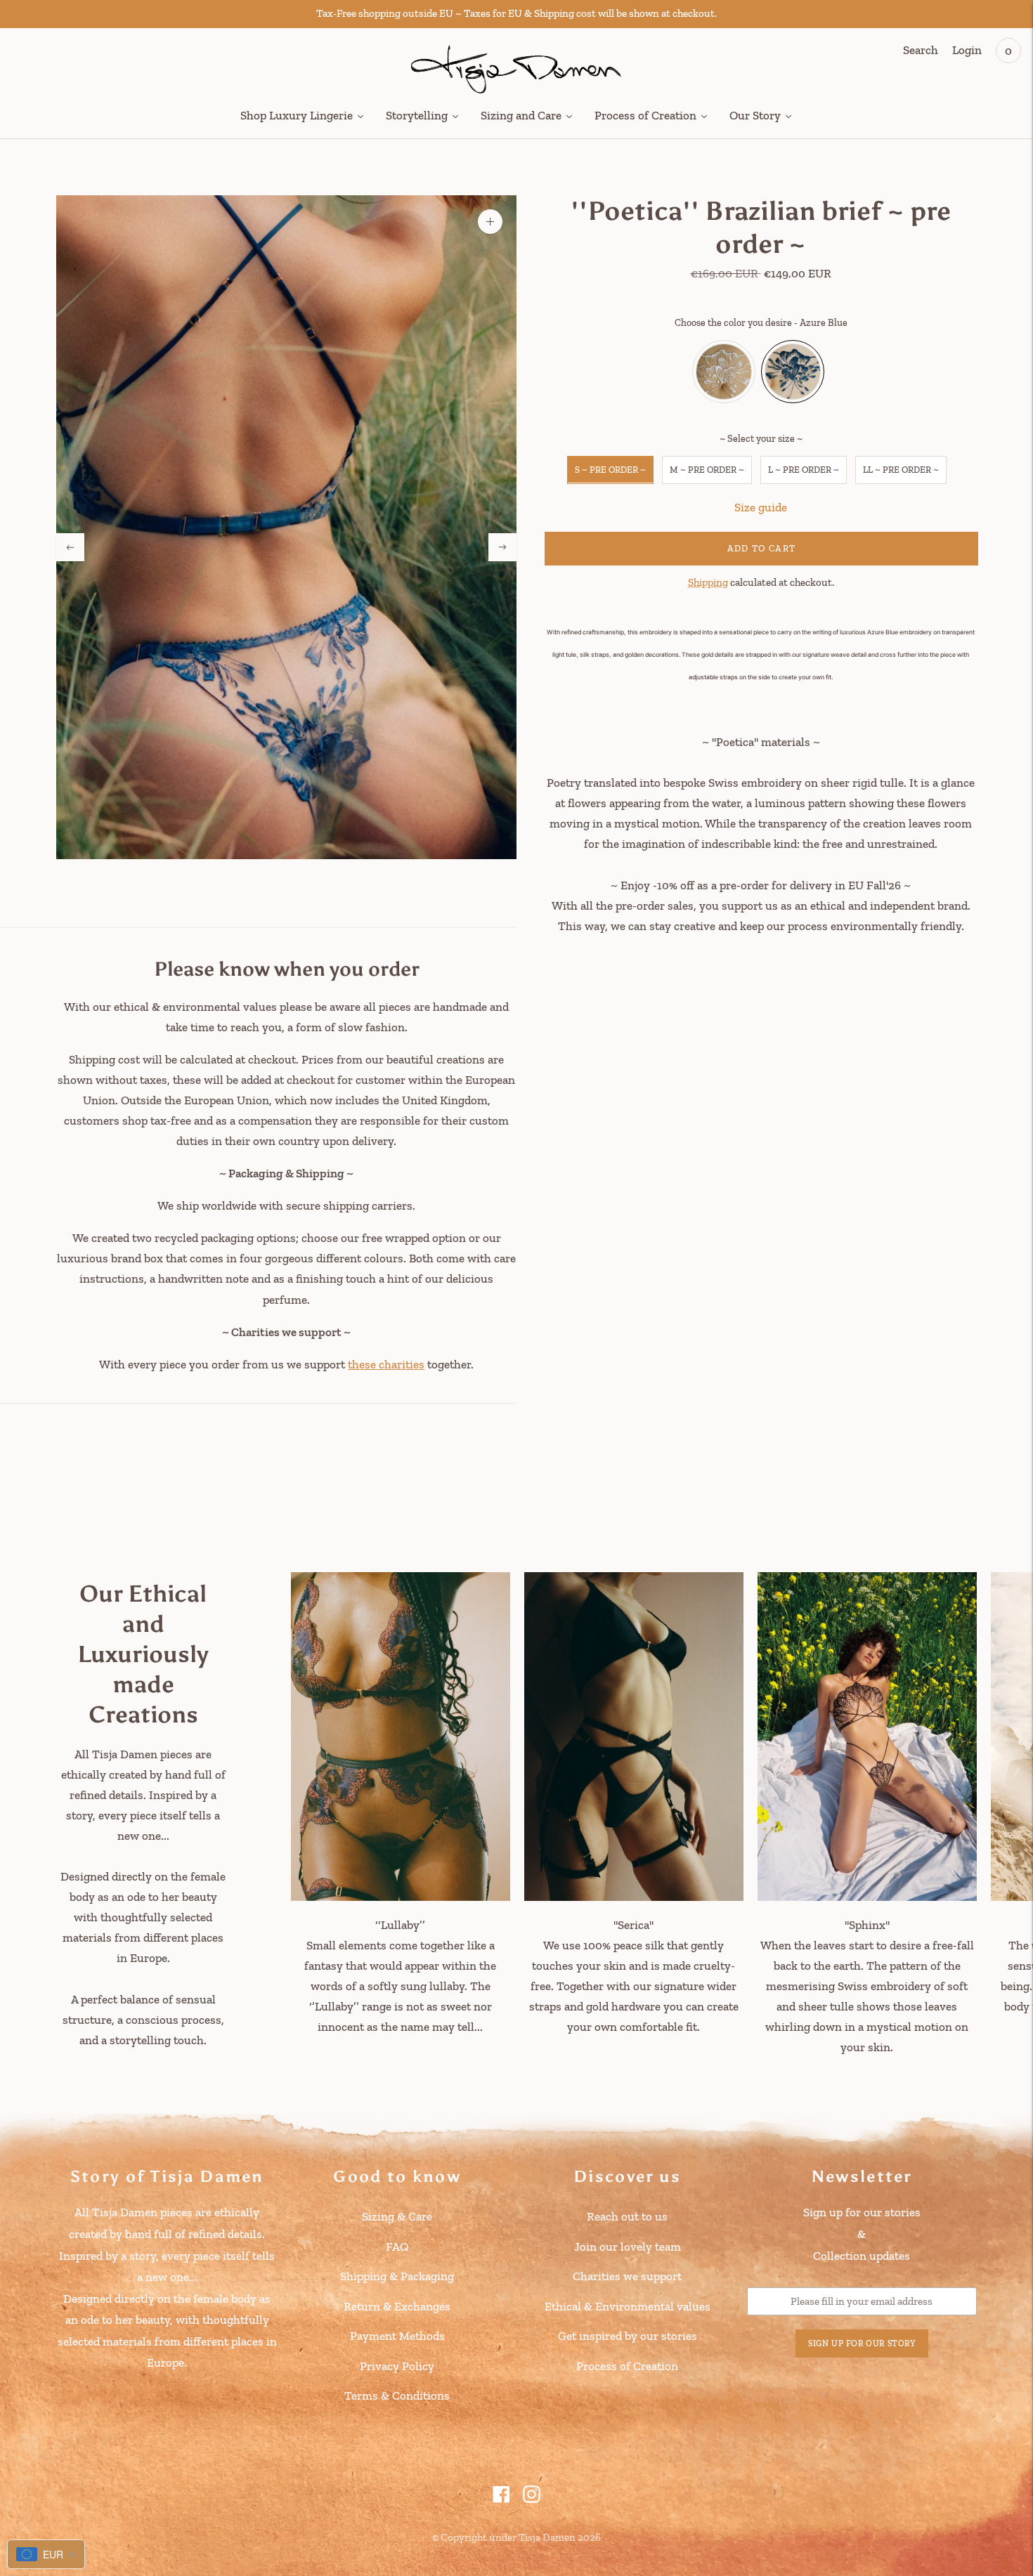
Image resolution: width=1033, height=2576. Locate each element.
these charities (386, 1364)
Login (967, 50)
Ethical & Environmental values (628, 2306)
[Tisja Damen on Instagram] (532, 2499)
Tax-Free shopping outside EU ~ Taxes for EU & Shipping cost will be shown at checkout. (516, 13)
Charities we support (627, 2276)
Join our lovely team (628, 2247)
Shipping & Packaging (397, 2276)
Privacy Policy (397, 2366)
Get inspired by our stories (628, 2336)
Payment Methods (397, 2336)
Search (921, 50)
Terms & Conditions (397, 2395)
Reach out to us (627, 2216)
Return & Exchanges (397, 2306)
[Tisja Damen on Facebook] (501, 2499)
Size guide (761, 506)
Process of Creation (627, 2366)
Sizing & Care (397, 2216)
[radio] (724, 371)
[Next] (502, 547)
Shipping (708, 582)
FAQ (397, 2247)
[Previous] (70, 547)
